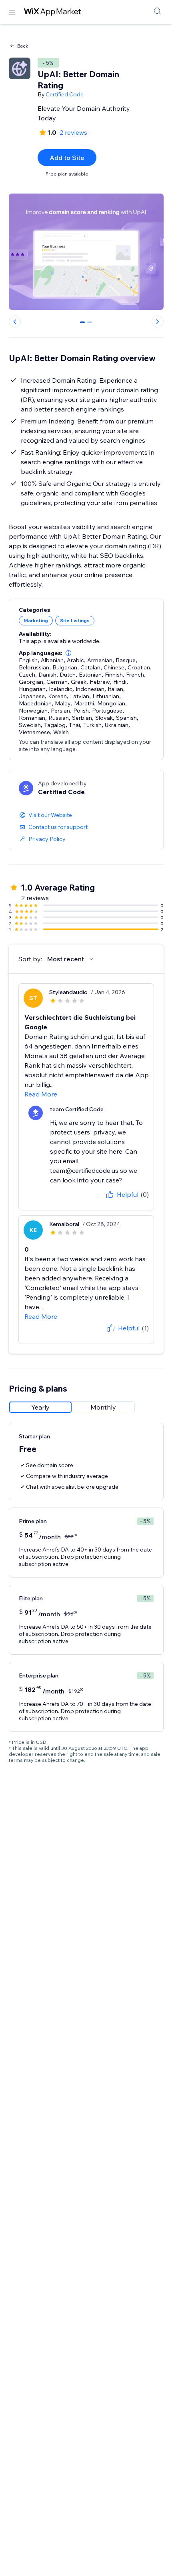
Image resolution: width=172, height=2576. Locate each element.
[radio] (40, 1407)
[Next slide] (158, 322)
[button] (68, 653)
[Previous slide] (15, 322)
